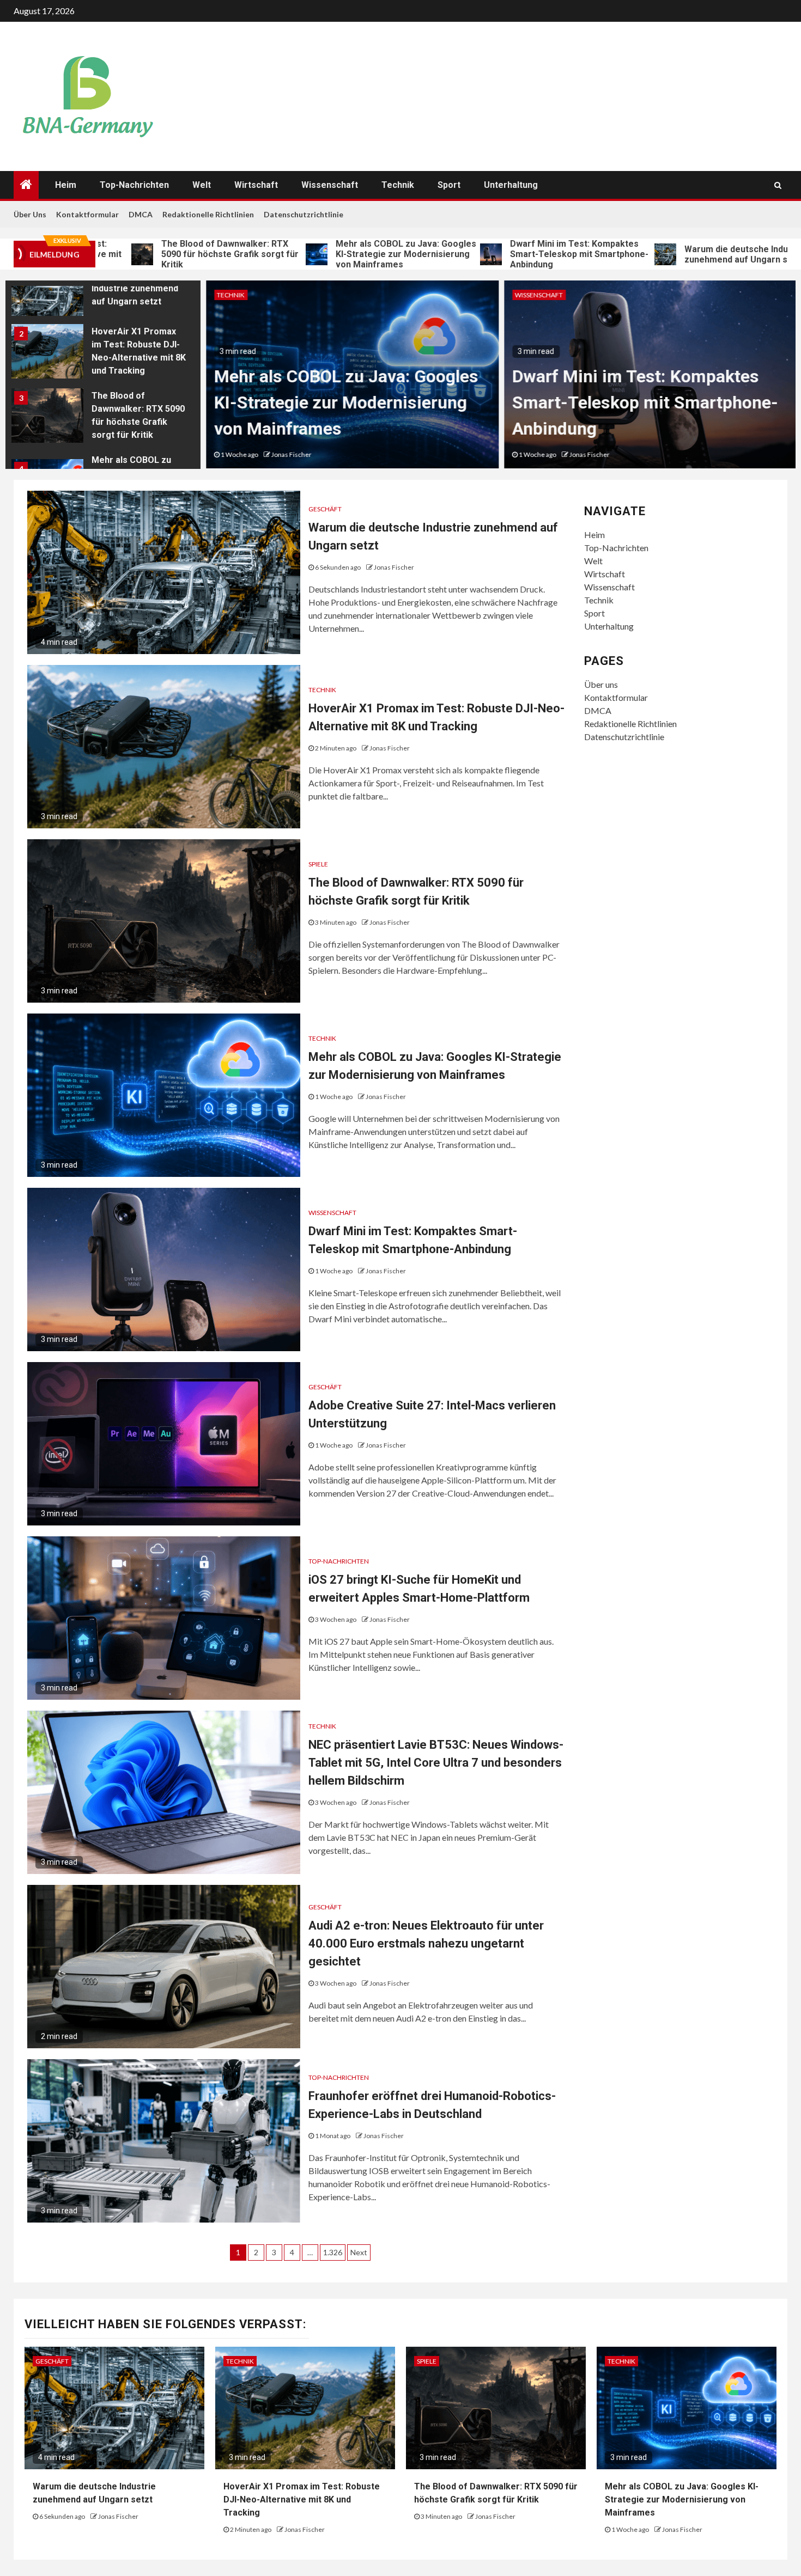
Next (359, 2252)
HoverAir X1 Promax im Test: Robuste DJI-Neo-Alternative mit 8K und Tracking (302, 2499)
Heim (66, 185)
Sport (449, 185)
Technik (398, 185)
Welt (202, 185)
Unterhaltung (511, 185)
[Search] (778, 185)
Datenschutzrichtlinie (304, 214)
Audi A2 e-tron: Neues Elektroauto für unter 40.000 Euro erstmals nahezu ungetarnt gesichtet (426, 1943)
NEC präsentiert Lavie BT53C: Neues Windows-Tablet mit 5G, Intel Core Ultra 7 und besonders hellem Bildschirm (436, 1763)
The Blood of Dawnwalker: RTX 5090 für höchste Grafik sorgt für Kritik (145, 254)
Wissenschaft (330, 185)
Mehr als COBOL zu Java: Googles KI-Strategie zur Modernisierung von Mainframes (321, 254)
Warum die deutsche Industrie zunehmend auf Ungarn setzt (661, 254)
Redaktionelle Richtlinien (208, 214)
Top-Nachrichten (134, 185)
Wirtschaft (256, 185)
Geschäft (325, 509)
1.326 (333, 2252)
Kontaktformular (87, 214)
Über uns (30, 214)
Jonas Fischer (292, 454)
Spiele (318, 864)
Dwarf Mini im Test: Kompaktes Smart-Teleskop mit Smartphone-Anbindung (494, 254)
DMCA (141, 214)
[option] (103, 291)
